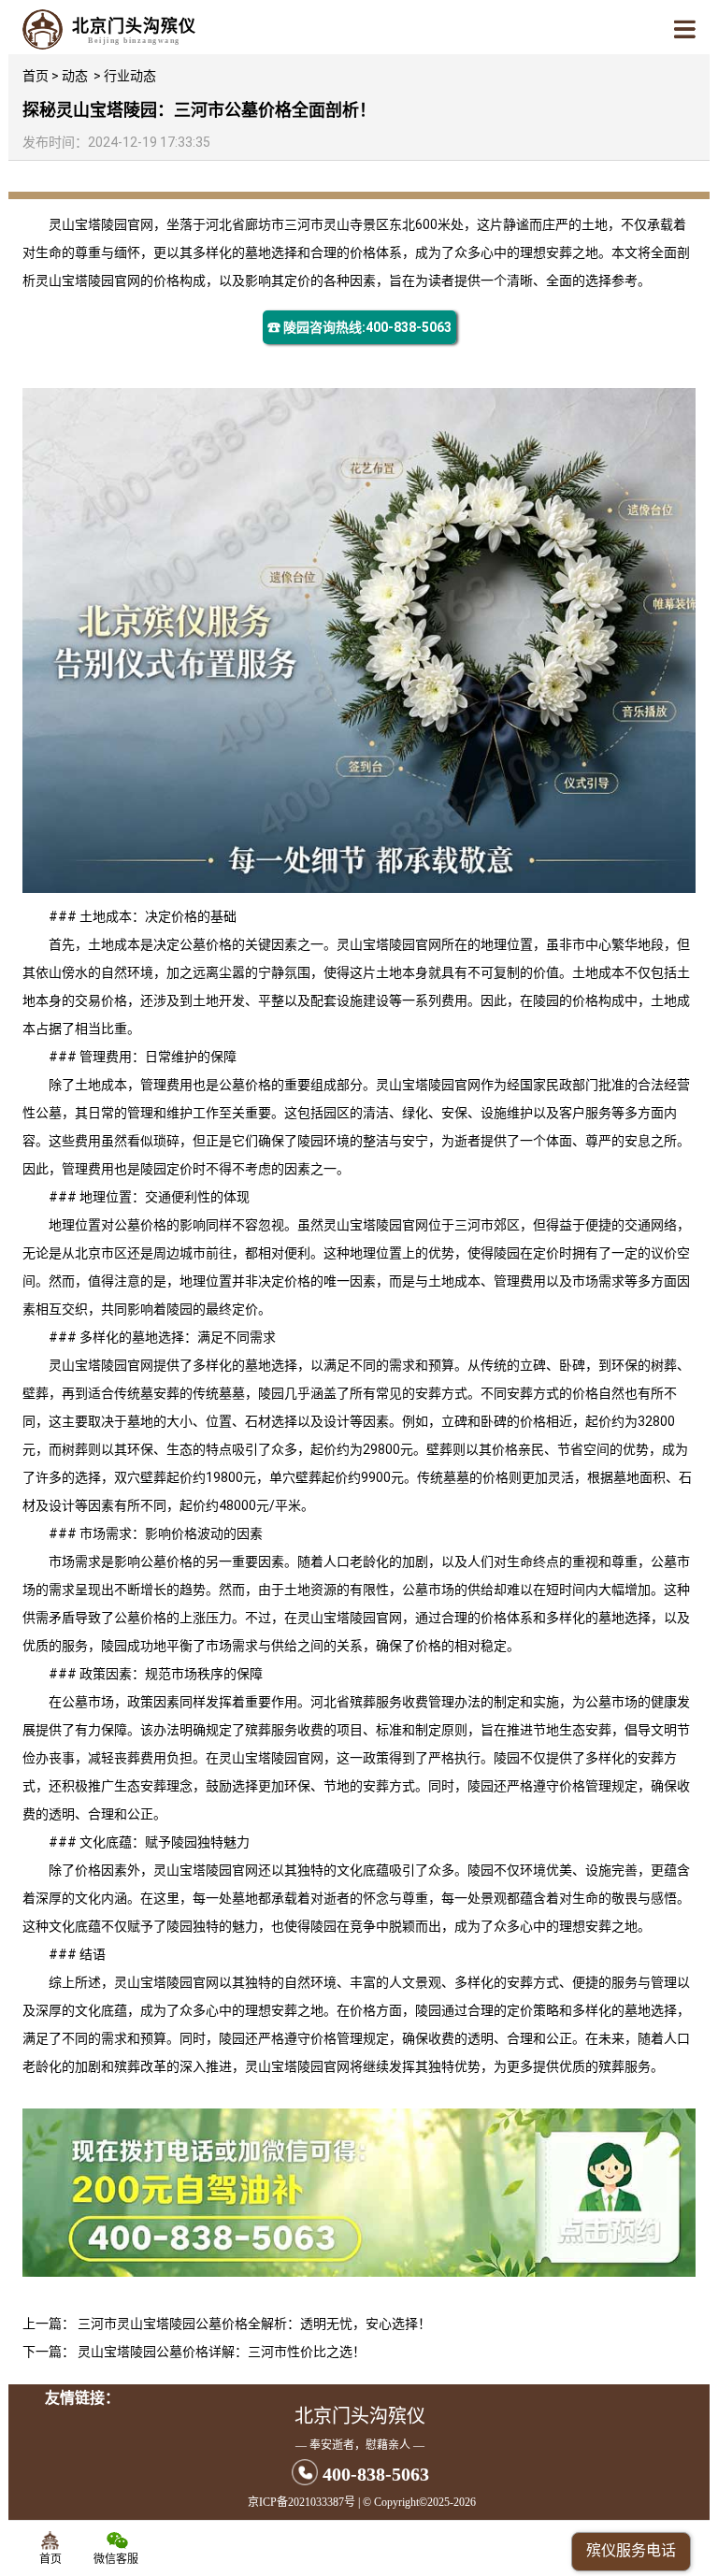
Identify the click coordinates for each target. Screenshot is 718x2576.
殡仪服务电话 (631, 2550)
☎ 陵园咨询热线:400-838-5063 (359, 327)
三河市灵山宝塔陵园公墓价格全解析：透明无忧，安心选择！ (254, 2324)
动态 (75, 76)
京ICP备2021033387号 (302, 2502)
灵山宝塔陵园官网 (101, 224)
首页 (36, 76)
